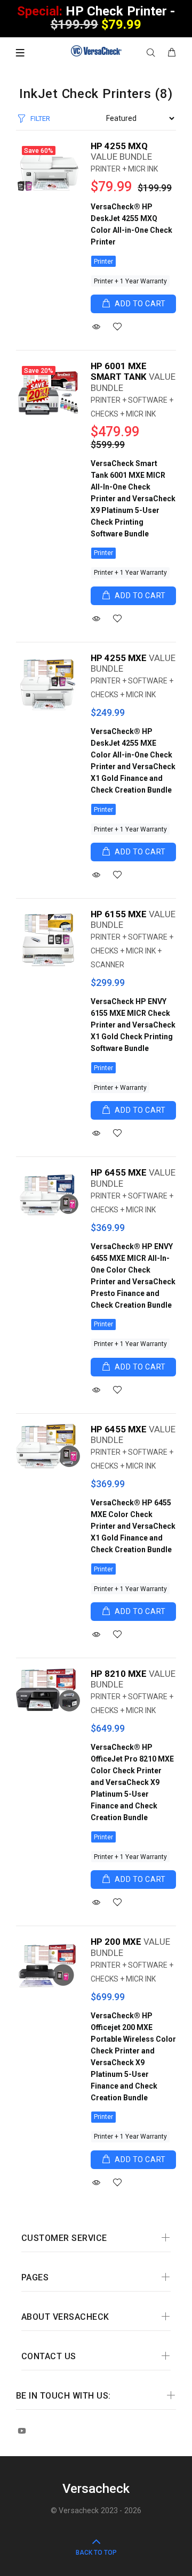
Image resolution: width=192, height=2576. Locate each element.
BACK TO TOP (96, 2553)
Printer (103, 262)
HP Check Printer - (96, 18)
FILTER (40, 119)
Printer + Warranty (120, 1088)
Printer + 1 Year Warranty (130, 281)
